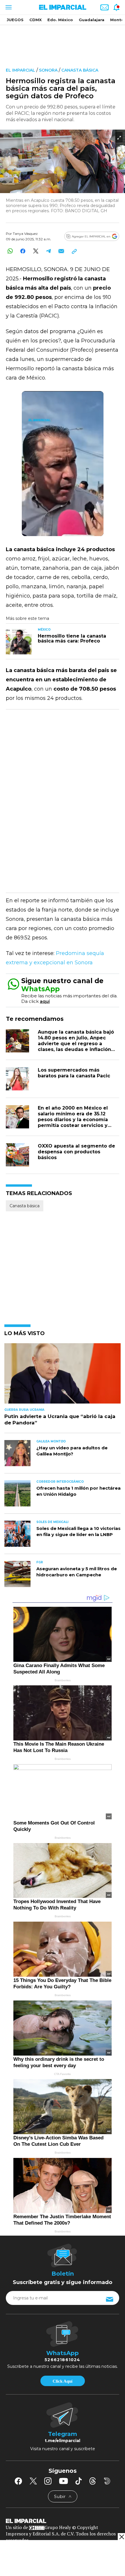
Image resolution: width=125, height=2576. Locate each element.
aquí (45, 1001)
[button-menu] (8, 7)
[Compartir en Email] (61, 251)
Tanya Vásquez (25, 234)
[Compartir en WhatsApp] (10, 251)
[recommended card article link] (19, 641)
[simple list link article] (63, 1376)
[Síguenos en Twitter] (33, 2481)
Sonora (48, 70)
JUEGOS (15, 20)
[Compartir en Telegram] (48, 251)
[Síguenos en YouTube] (64, 2481)
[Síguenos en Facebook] (18, 2481)
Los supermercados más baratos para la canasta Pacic (74, 1073)
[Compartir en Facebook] (23, 251)
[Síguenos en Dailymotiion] (107, 2481)
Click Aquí (63, 2381)
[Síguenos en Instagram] (48, 2481)
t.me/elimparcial (63, 2441)
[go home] (63, 2521)
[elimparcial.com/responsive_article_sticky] (121, 2537)
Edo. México (60, 20)
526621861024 (62, 2360)
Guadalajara (92, 20)
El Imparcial (20, 70)
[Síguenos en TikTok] (78, 2481)
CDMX (35, 20)
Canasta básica (80, 70)
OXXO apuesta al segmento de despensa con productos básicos (76, 1152)
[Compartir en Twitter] (36, 251)
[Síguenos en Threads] (93, 2481)
